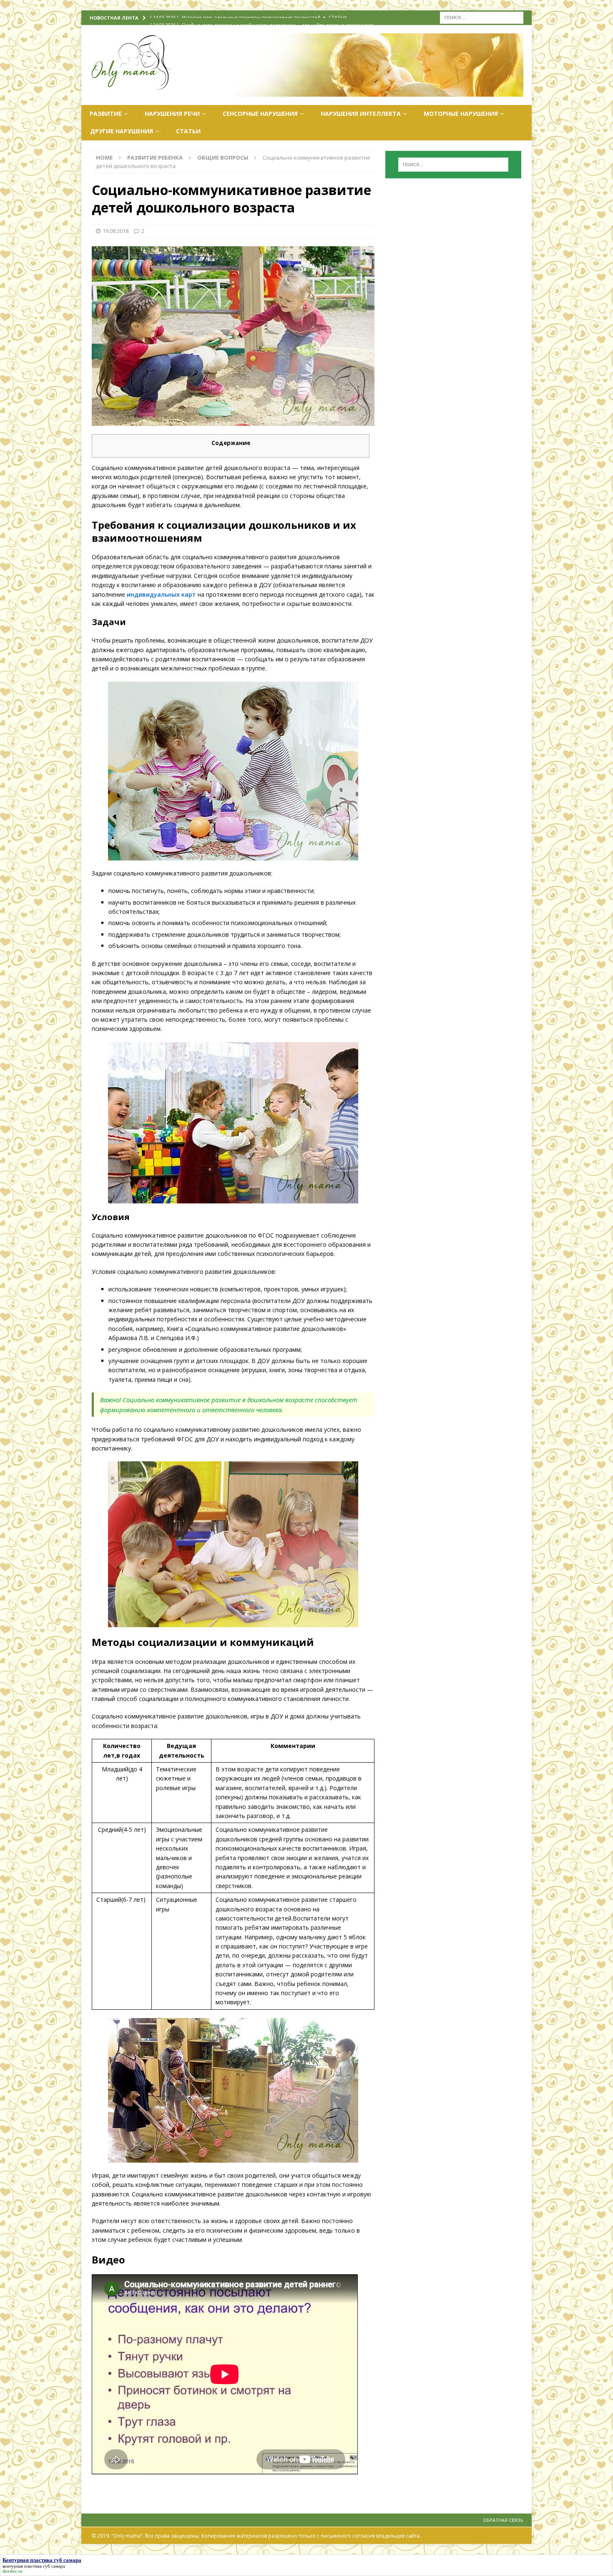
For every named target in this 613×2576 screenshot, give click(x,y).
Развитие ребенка (155, 158)
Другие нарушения (122, 131)
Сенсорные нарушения (260, 114)
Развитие (106, 114)
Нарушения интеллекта (361, 114)
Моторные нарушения (461, 114)
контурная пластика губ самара (34, 2566)
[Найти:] (482, 17)
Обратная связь (503, 2520)
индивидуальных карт (161, 594)
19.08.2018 (116, 231)
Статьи (188, 131)
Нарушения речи (172, 114)
